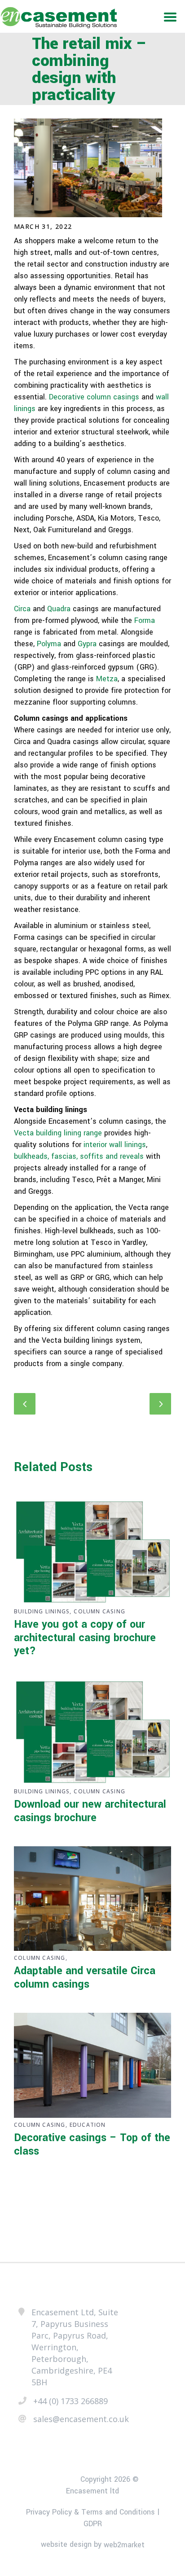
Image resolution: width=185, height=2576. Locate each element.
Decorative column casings (94, 397)
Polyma (49, 644)
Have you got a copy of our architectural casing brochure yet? (85, 1638)
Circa (22, 609)
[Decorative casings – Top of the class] (92, 2065)
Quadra (59, 609)
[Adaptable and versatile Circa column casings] (92, 1899)
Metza (107, 679)
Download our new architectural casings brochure (90, 1811)
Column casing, (41, 1958)
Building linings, (43, 1611)
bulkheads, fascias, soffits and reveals (79, 1156)
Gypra (87, 644)
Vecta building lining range (58, 1133)
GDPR (93, 2524)
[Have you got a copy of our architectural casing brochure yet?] (92, 1552)
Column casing (99, 1611)
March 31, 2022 (43, 226)
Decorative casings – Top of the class (92, 2144)
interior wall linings (115, 1145)
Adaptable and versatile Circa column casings (85, 1978)
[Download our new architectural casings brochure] (92, 1732)
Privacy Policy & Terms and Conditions (90, 2512)
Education (88, 2125)
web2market (124, 2545)
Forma (145, 620)
